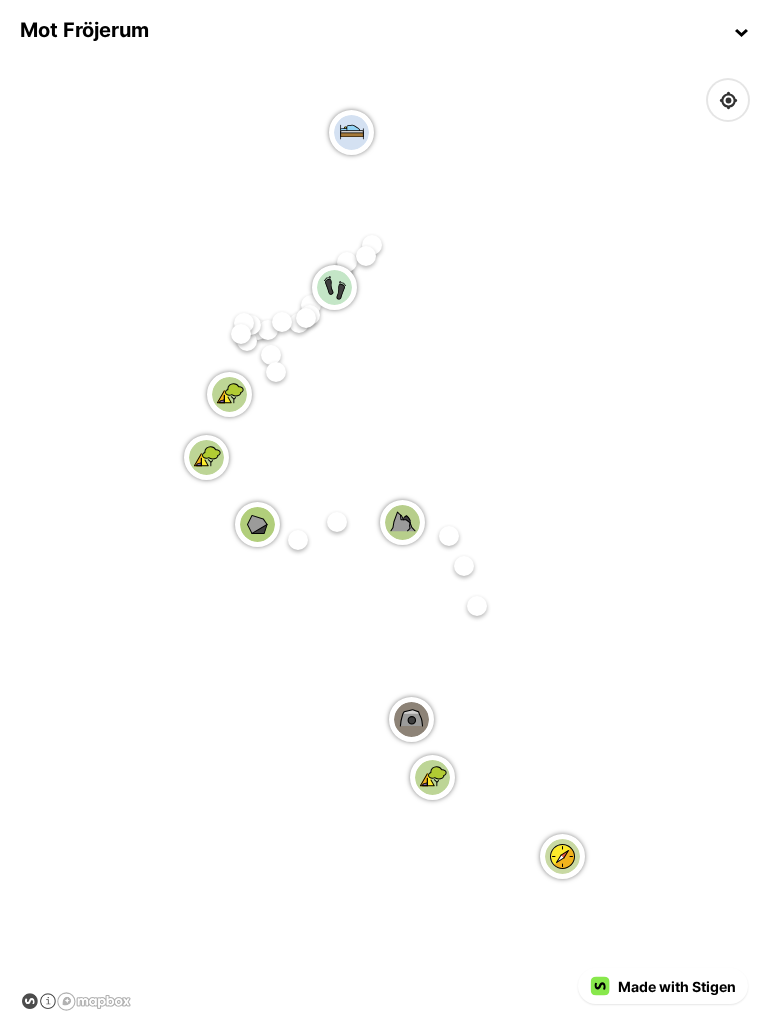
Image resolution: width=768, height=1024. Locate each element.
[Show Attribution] (47, 1001)
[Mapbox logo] (94, 1002)
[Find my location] (728, 100)
